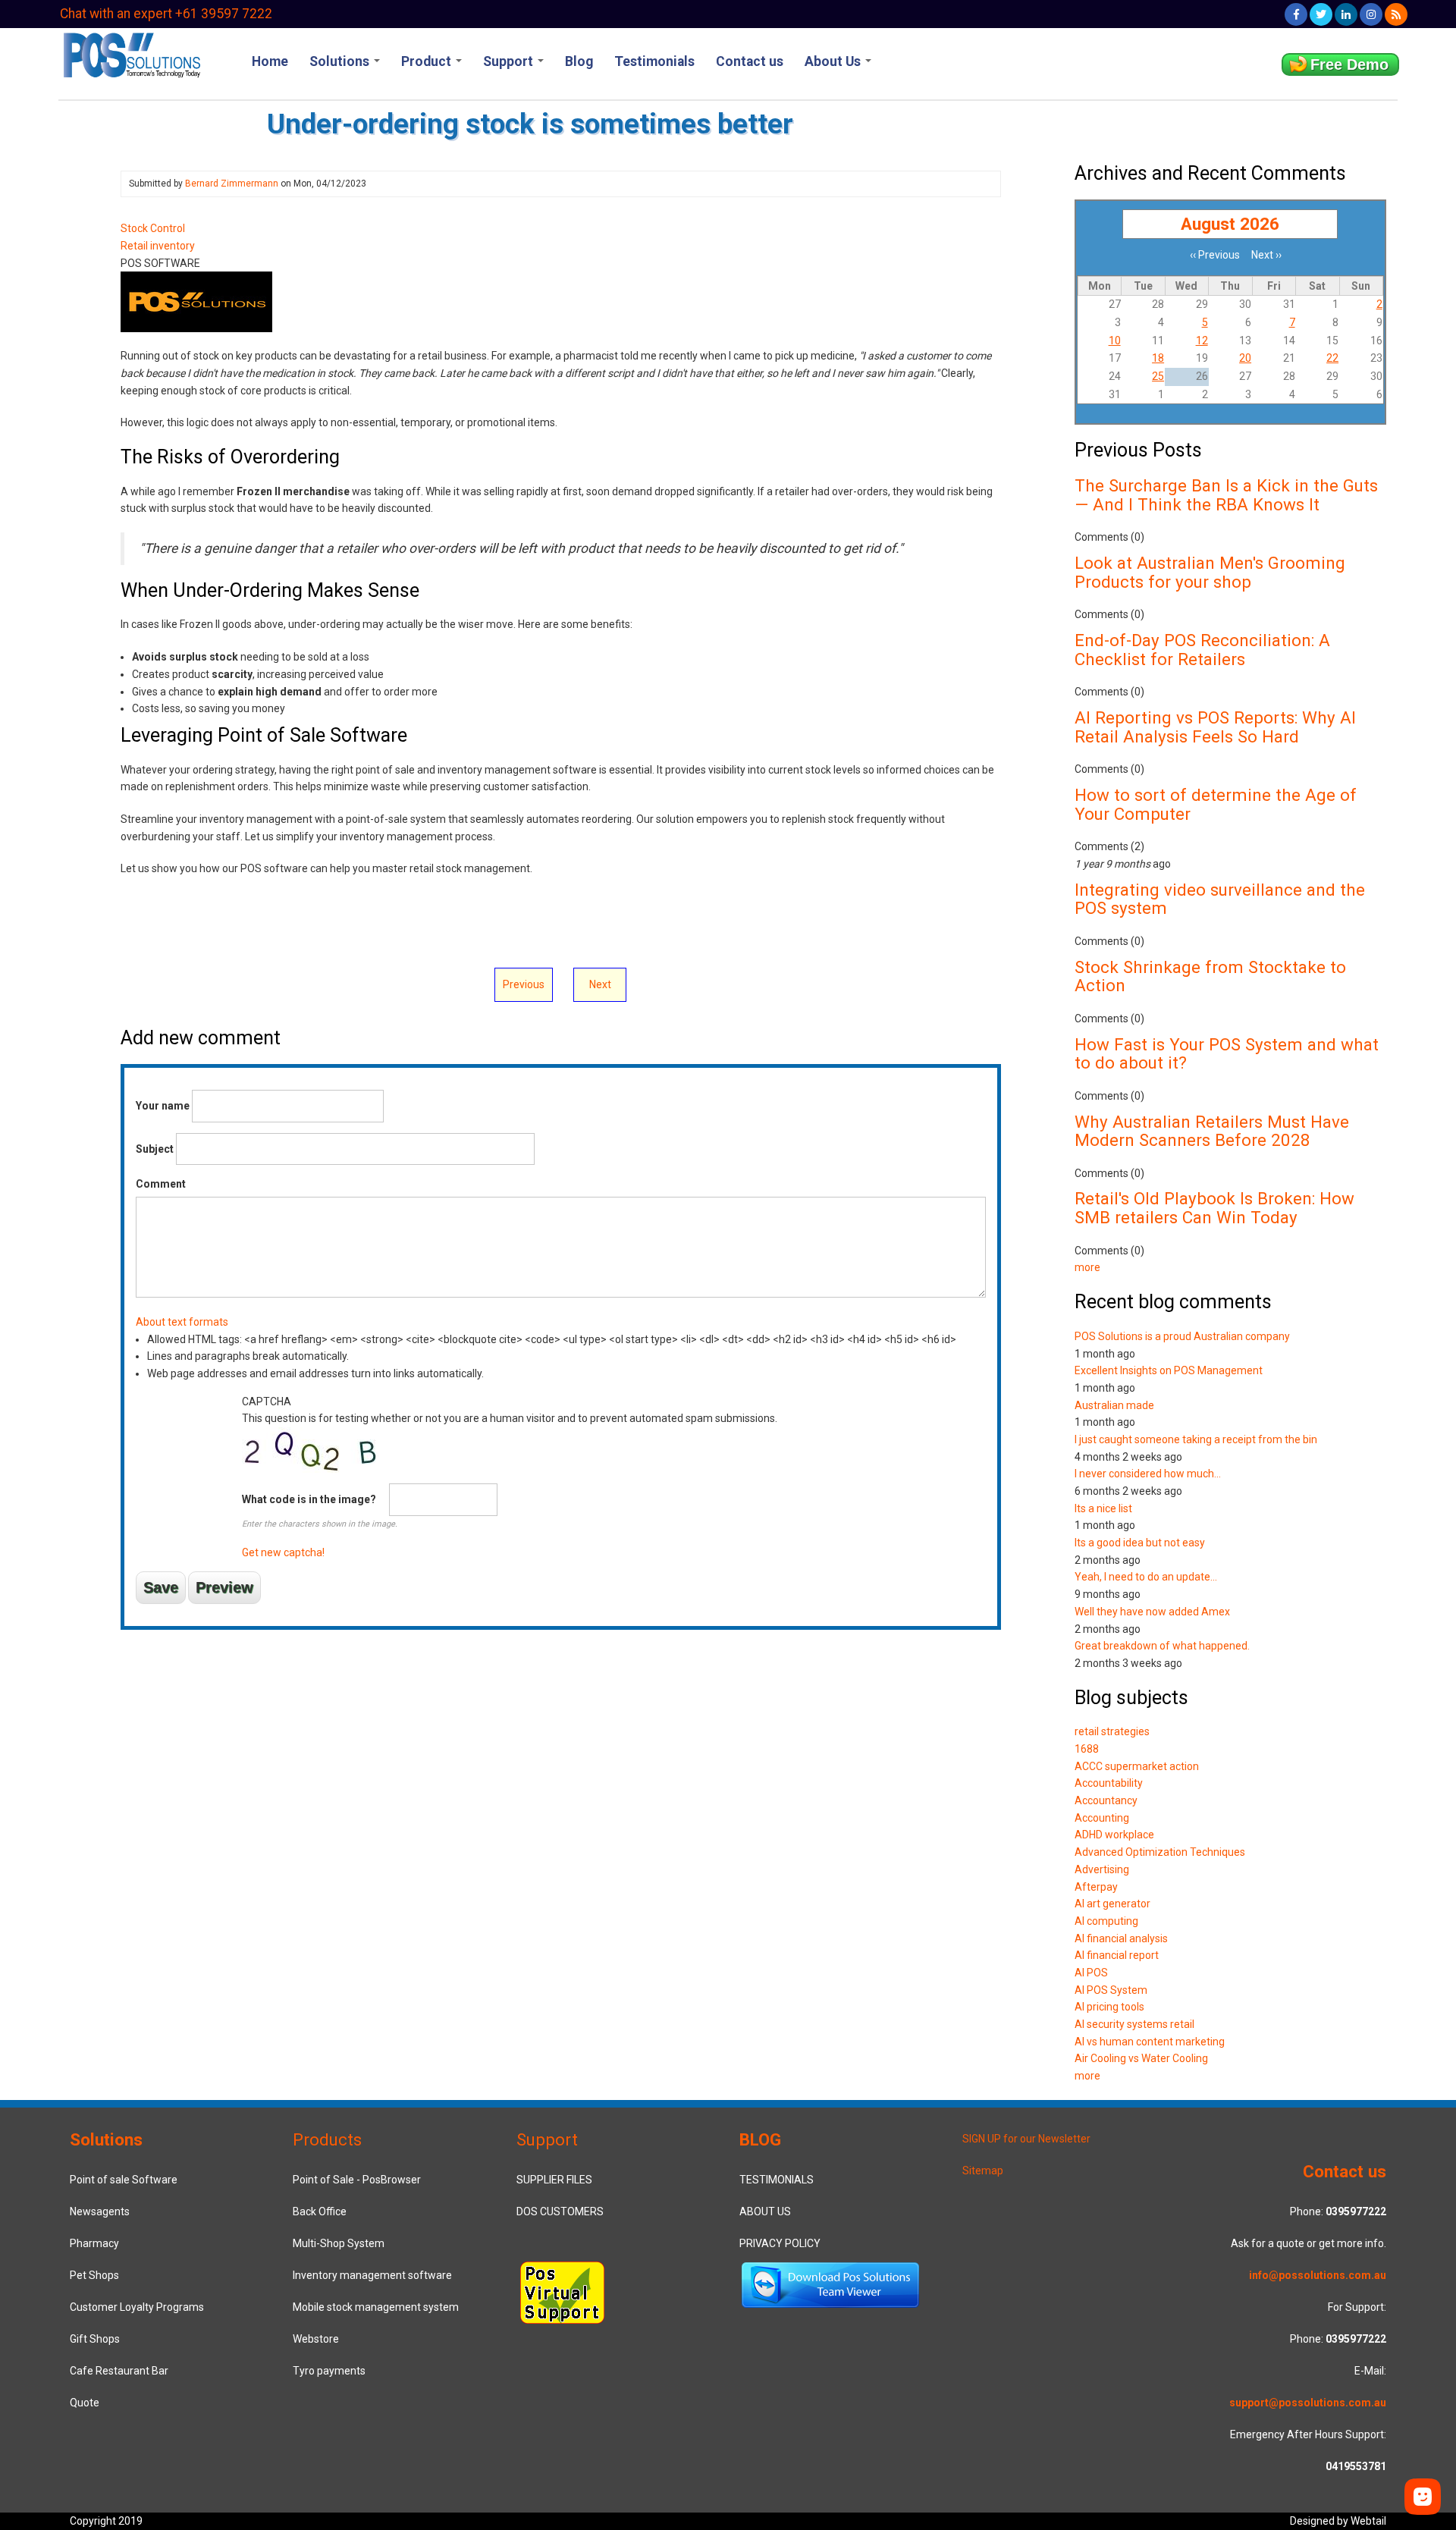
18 (1158, 358)
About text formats (182, 1322)
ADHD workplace (1114, 1835)
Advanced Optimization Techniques (1160, 1852)
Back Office (320, 2211)
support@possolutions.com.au (1308, 2403)
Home (270, 61)
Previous (524, 984)
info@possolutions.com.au (1318, 2275)
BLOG (760, 2139)
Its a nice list (1103, 1508)
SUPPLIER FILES (554, 2180)
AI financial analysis (1121, 1938)
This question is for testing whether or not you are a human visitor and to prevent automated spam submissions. (510, 1477)
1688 (1087, 1749)
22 (1332, 358)
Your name (163, 1106)
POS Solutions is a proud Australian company (1182, 1336)
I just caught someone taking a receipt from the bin (1196, 1439)
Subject (155, 1149)
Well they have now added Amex (1152, 1612)
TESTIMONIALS (777, 2180)
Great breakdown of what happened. (1162, 1646)
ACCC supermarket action (1137, 1766)
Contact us (750, 61)
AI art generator (1112, 1904)
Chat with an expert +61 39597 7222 (166, 14)
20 (1245, 358)
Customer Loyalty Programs (137, 2307)
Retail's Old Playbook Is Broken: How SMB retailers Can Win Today (1214, 1208)
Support (510, 61)
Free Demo (1349, 64)
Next (600, 984)
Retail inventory (158, 246)
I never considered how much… (1148, 1474)
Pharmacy (94, 2243)
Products (327, 2139)
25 (1158, 376)
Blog (579, 61)
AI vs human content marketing (1150, 2042)
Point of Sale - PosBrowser (357, 2180)
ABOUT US (765, 2211)
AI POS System (1111, 1990)
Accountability (1109, 1783)
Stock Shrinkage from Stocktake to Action (1210, 976)
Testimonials (654, 61)
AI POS (1091, 1973)
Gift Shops (95, 2339)
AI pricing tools (1109, 2007)
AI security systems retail (1134, 2024)
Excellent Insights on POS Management (1169, 1370)
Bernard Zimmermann (232, 184)
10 (1115, 341)
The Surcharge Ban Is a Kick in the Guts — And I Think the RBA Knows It (1226, 495)
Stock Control (153, 228)
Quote (85, 2403)
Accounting (1102, 1818)
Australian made (1114, 1405)
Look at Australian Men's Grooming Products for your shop (1210, 572)
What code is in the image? (309, 1499)
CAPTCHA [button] (267, 1402)
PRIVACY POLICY (780, 2243)
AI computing (1106, 1921)
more (1087, 1267)
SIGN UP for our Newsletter (1026, 2139)
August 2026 (1230, 224)
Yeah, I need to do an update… (1146, 1577)
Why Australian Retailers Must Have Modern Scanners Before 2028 (1212, 1131)
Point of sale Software (124, 2180)
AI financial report (1117, 1955)
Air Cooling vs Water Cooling (1141, 2058)
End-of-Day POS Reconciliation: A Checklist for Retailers (1202, 650)
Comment (161, 1184)
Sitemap (983, 2171)
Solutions (341, 61)
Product (428, 61)
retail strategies (1112, 1731)
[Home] (131, 54)
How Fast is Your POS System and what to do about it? (1227, 1054)
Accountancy (1106, 1800)
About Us (834, 61)
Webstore (316, 2339)
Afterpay (1096, 1887)
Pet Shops (94, 2275)
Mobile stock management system (376, 2307)
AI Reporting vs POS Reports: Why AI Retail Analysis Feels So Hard (1215, 727)
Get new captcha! (283, 1552)
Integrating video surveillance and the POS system (1220, 899)
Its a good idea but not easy (1140, 1543)
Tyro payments (329, 2371)
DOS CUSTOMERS (560, 2211)
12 (1202, 341)
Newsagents (100, 2211)
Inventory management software (372, 2275)
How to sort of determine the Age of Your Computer (1216, 804)
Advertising (1102, 1869)
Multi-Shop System (339, 2243)
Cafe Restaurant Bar (119, 2371)
